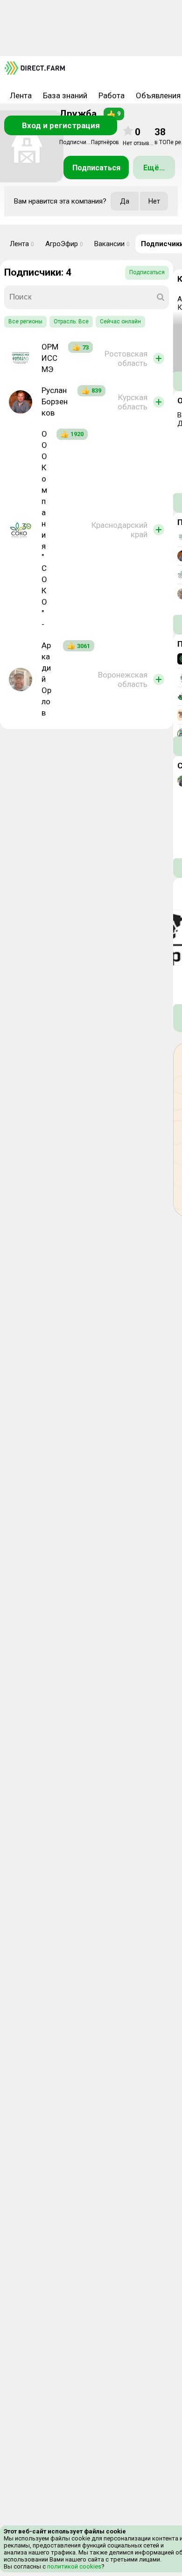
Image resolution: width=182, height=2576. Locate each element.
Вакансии (112, 244)
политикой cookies (73, 2566)
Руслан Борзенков (55, 401)
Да (125, 201)
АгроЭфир (64, 244)
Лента (21, 95)
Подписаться (96, 168)
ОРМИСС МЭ (50, 358)
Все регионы (25, 321)
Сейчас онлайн (120, 321)
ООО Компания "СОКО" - (44, 529)
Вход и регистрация (61, 125)
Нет (154, 201)
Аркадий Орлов (46, 679)
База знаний (65, 95)
